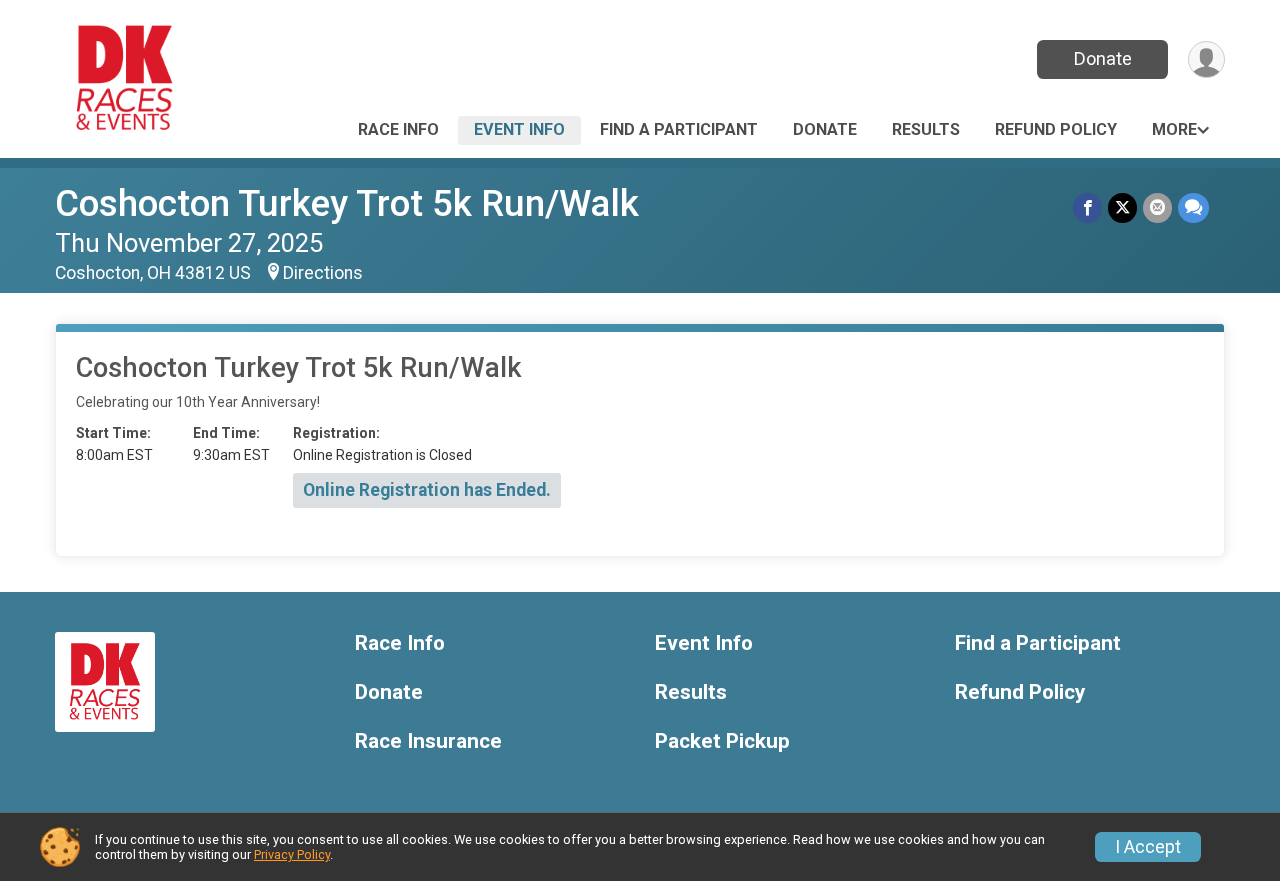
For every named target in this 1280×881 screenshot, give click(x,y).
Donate (1103, 58)
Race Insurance (428, 741)
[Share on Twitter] (1122, 207)
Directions (323, 273)
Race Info (398, 129)
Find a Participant (679, 129)
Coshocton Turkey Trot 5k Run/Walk (347, 203)
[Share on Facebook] (1087, 207)
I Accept (1148, 847)
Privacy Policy (292, 854)
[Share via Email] (1157, 207)
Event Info (519, 129)
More (1174, 129)
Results (926, 129)
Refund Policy (1056, 129)
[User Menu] (1206, 59)
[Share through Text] (1193, 207)
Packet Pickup (722, 741)
